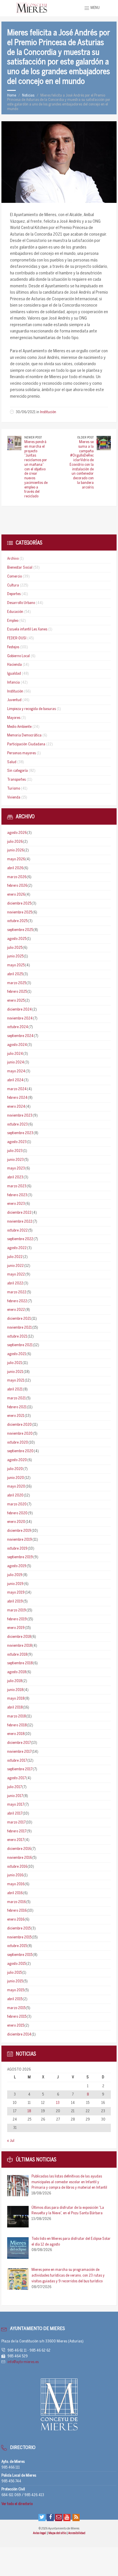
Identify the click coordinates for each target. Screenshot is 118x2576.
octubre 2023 (17, 1125)
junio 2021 (15, 1372)
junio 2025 (15, 956)
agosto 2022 (17, 1248)
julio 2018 (15, 1681)
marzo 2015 (16, 2008)
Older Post (85, 438)
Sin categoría (17, 771)
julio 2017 (14, 1787)
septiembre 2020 (20, 1451)
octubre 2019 (17, 1549)
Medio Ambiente (19, 727)
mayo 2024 (16, 1071)
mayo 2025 (16, 965)
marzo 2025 (17, 983)
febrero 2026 (17, 886)
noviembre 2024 (20, 1018)
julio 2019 (15, 1575)
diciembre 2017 (19, 1743)
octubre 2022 (17, 1231)
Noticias (28, 96)
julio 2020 (15, 1469)
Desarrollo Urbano (21, 603)
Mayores (14, 718)
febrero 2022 (17, 1301)
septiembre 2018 (20, 1663)
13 (58, 2103)
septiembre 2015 (20, 1955)
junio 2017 (15, 1796)
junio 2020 (16, 1478)
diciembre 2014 (19, 2035)
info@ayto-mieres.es (23, 2362)
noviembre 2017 (19, 1752)
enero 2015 (16, 2026)
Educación (15, 612)
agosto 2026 (17, 833)
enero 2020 (16, 1522)
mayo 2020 (16, 1487)
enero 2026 (16, 895)
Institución (48, 412)
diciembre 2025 (19, 904)
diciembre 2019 (19, 1531)
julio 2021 (15, 1363)
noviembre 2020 (20, 1434)
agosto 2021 (17, 1354)
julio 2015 (14, 1973)
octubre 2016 (17, 1867)
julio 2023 (15, 1151)
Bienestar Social (20, 568)
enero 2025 (16, 1001)
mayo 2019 (16, 1593)
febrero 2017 (17, 1831)
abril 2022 (15, 1283)
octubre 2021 (17, 1337)
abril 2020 (15, 1495)
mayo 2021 (16, 1381)
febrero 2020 (17, 1513)
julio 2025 (15, 948)
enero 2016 (16, 1920)
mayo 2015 (16, 1990)
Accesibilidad (77, 2533)
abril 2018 (15, 1708)
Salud (12, 762)
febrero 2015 (17, 2017)
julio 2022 (15, 1257)
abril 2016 (15, 1893)
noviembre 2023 (20, 1116)
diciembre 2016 (19, 1849)
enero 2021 (16, 1416)
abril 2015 (15, 1999)
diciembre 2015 (19, 1928)
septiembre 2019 (20, 1557)
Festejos (13, 647)
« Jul (11, 2141)
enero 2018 (16, 1734)
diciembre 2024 (19, 1010)
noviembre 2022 (20, 1222)
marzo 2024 (17, 1089)
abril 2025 (15, 974)
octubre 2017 (17, 1761)
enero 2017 (16, 1840)
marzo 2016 (16, 1902)
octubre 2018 (17, 1655)
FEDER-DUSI (17, 638)
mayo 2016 (16, 1884)
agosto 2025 (17, 939)
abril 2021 (15, 1389)
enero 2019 (16, 1628)
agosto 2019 (17, 1566)
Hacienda (14, 665)
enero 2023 (16, 1204)
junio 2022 (15, 1266)
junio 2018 (15, 1690)
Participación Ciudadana (26, 744)
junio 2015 (15, 1981)
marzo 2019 (17, 1610)
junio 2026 (15, 850)
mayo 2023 (16, 1168)
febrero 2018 (17, 1725)
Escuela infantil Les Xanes (27, 629)
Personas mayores (21, 753)
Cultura (13, 585)
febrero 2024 (17, 1098)
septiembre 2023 (20, 1133)
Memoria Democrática (24, 735)
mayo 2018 (16, 1699)
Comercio (14, 577)
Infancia (13, 683)
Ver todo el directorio (17, 2504)
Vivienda (14, 798)
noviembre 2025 (20, 912)
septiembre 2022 (20, 1239)
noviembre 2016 (19, 1858)
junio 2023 (15, 1160)
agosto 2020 (17, 1460)
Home (12, 96)
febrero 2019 (17, 1619)
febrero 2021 (17, 1407)
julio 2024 (15, 1054)
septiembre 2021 (20, 1345)
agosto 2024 (17, 1045)
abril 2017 (15, 1814)
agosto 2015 (16, 1964)
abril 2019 (15, 1601)
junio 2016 (15, 1875)
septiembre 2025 (20, 930)
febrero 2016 (17, 1911)
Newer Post (33, 438)
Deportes (14, 594)
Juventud (14, 700)
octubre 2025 (17, 921)
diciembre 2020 (19, 1425)
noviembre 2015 (19, 1937)
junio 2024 (16, 1062)
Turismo (14, 789)
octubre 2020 (18, 1443)
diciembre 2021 (19, 1319)
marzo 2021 (16, 1398)
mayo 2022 (16, 1274)
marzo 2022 (17, 1292)
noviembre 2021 (19, 1328)
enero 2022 (16, 1310)
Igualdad (14, 674)
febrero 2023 (17, 1195)
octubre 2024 (18, 1027)
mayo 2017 (16, 1805)
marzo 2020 (17, 1504)
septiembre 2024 (20, 1036)
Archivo (13, 559)
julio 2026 (15, 842)
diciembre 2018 (19, 1637)
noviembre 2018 (19, 1646)
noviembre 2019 (20, 1540)
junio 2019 (15, 1584)
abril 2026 (15, 868)
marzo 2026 (17, 877)
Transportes (16, 780)
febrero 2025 (17, 992)
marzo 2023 (17, 1186)
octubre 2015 (17, 1946)
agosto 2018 (17, 1672)
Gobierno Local (18, 656)
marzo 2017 (16, 1822)
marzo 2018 (16, 1716)
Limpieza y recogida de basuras (32, 709)
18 (29, 2111)
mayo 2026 (16, 859)
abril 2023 (15, 1177)
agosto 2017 (16, 1778)
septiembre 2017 (20, 1769)
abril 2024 (15, 1080)
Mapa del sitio (58, 2533)
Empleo (13, 621)
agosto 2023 (17, 1142)
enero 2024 (16, 1107)
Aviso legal (40, 2533)
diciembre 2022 (19, 1213)
